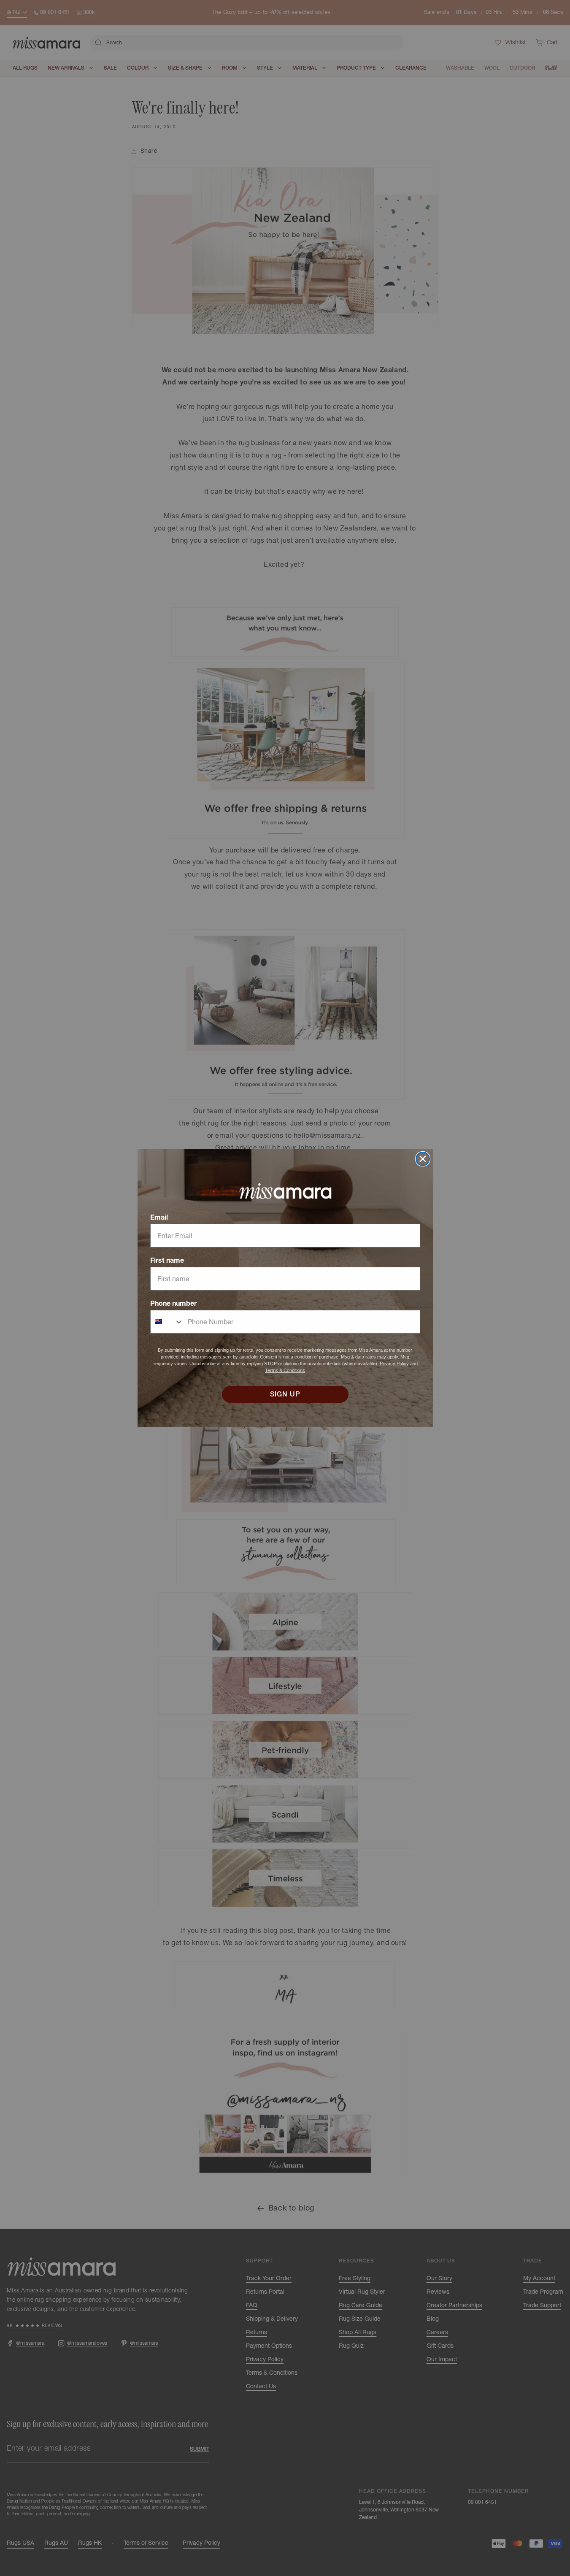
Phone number (173, 1303)
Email (159, 1217)
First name (167, 1260)
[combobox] (167, 1322)
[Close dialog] (423, 1159)
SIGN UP (285, 1394)
